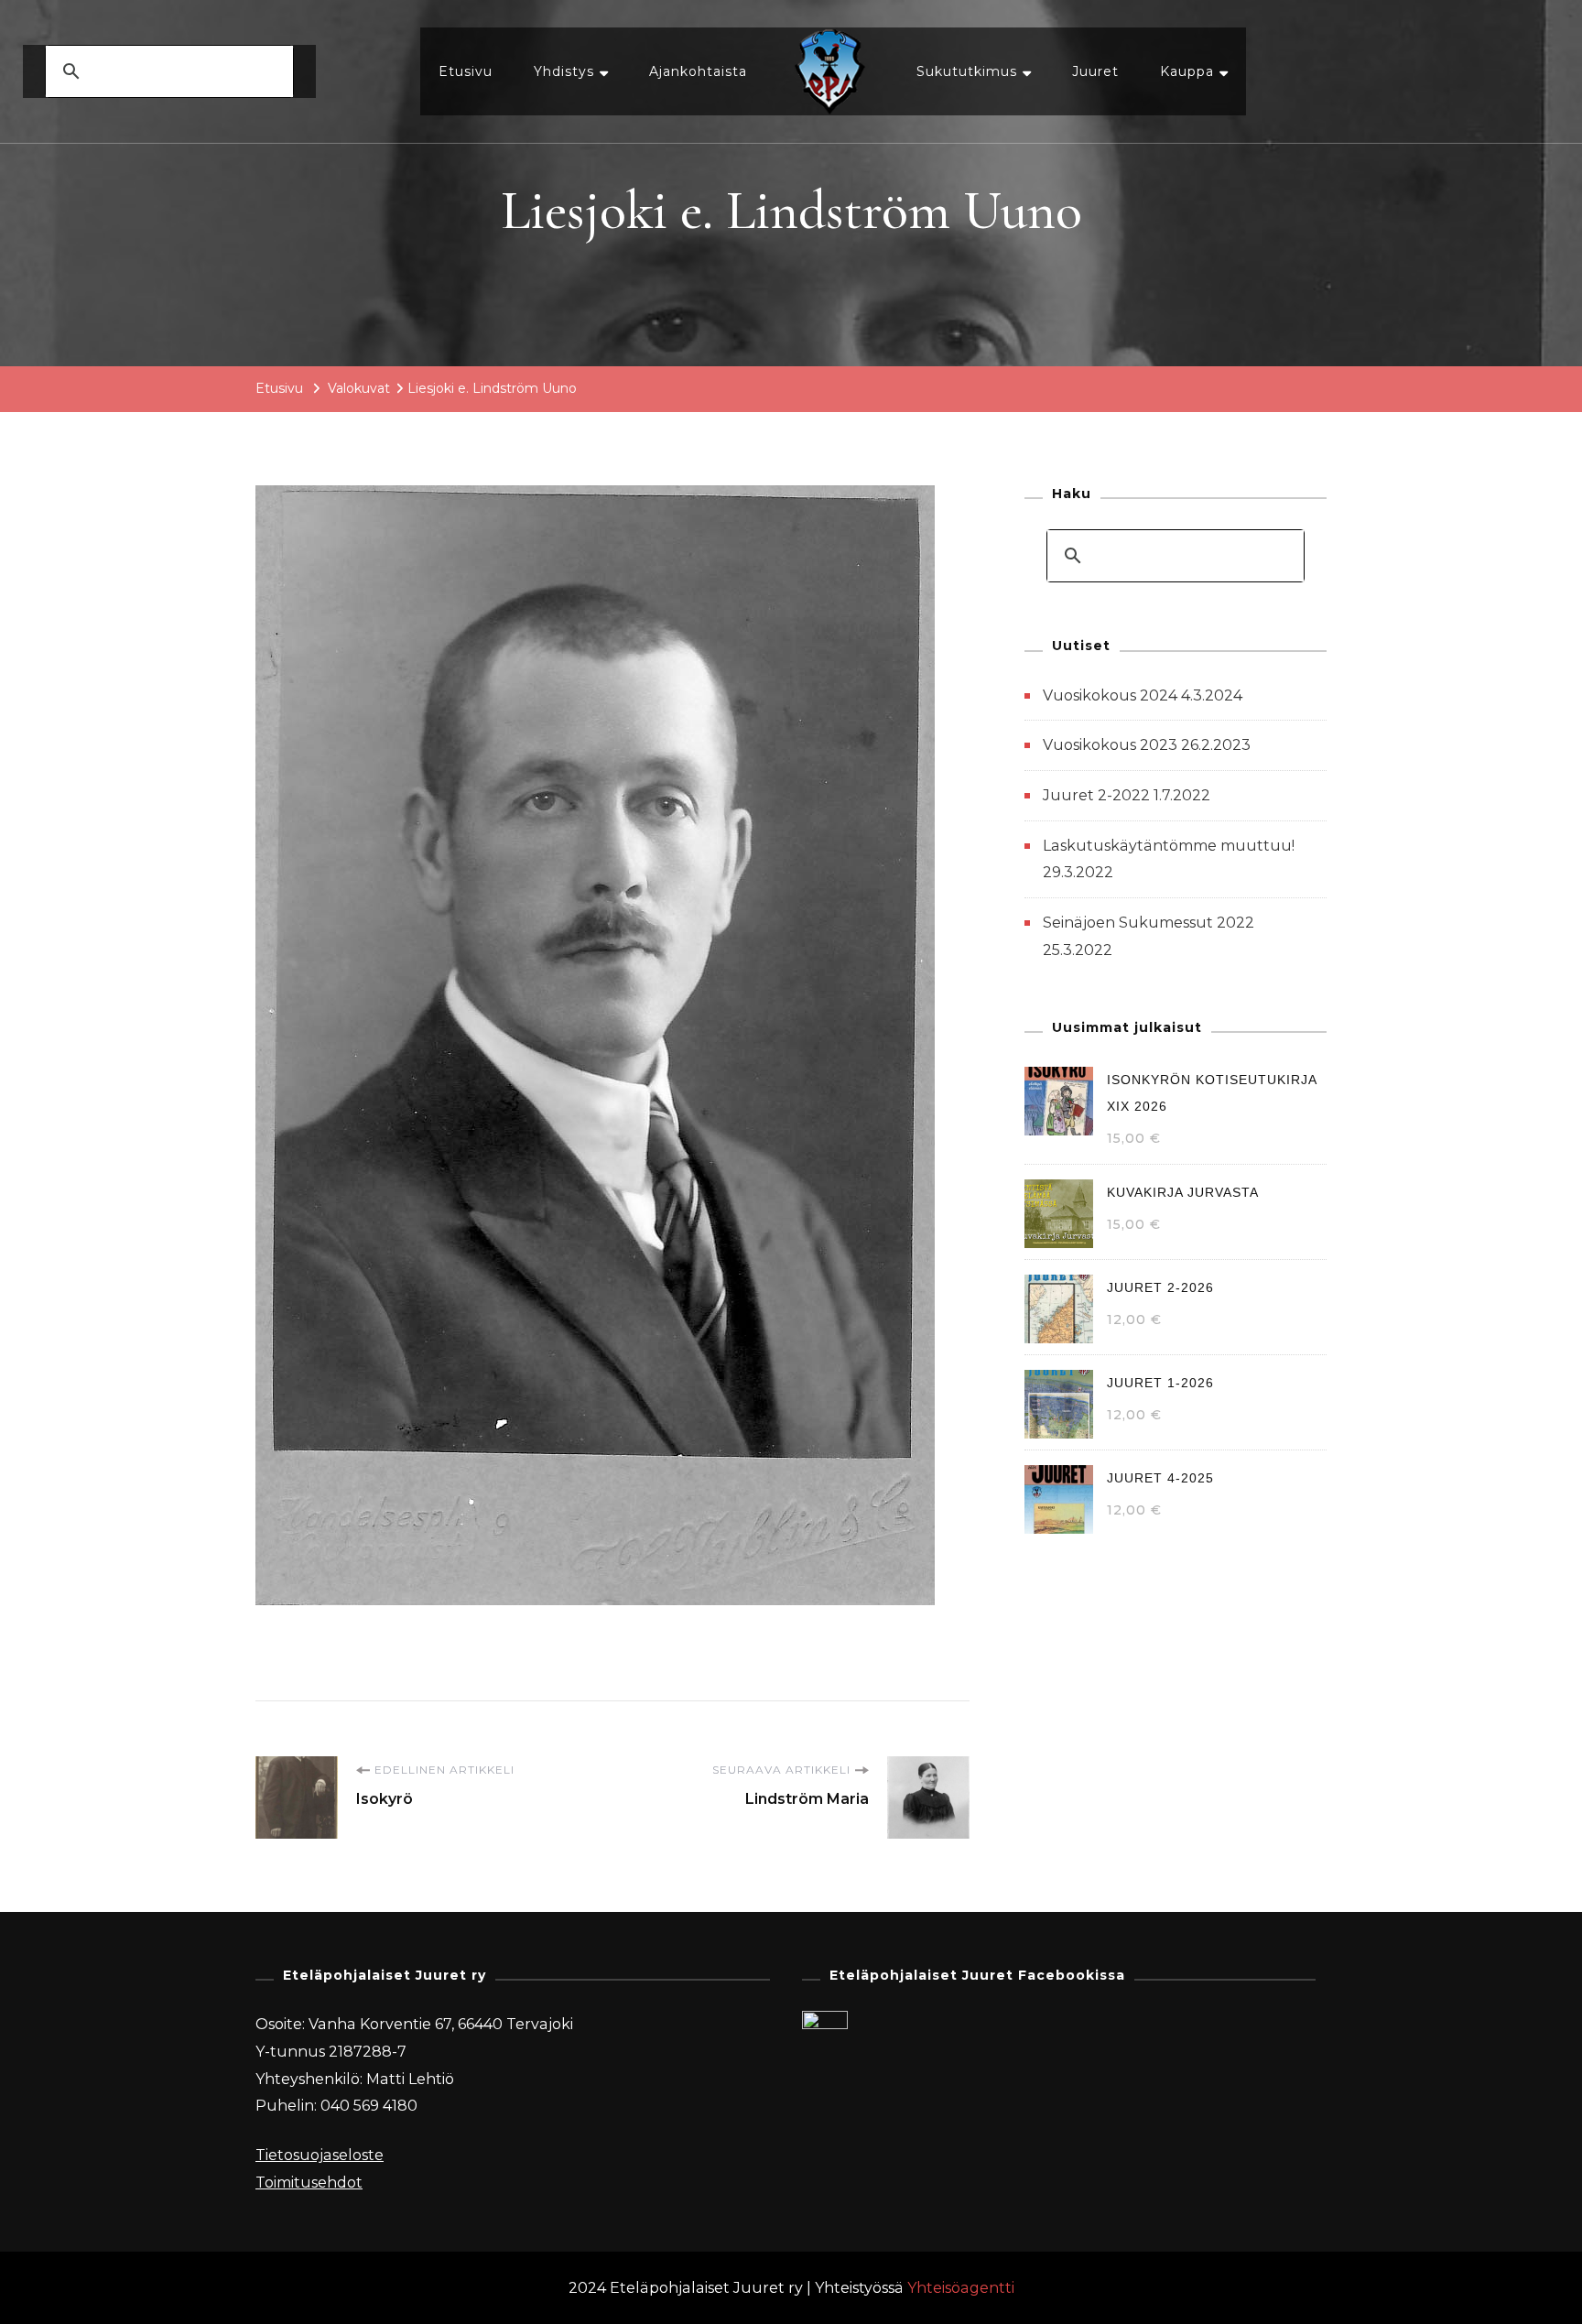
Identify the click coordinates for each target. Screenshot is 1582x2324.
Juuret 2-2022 (1096, 795)
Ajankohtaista (698, 71)
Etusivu (466, 71)
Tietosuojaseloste (320, 2155)
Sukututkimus (967, 71)
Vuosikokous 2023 (1110, 745)
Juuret (1095, 71)
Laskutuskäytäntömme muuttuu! (1169, 846)
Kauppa (1187, 71)
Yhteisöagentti (961, 2288)
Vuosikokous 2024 (1110, 695)
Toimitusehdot (309, 2183)
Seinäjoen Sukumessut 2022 (1149, 923)
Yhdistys (564, 71)
